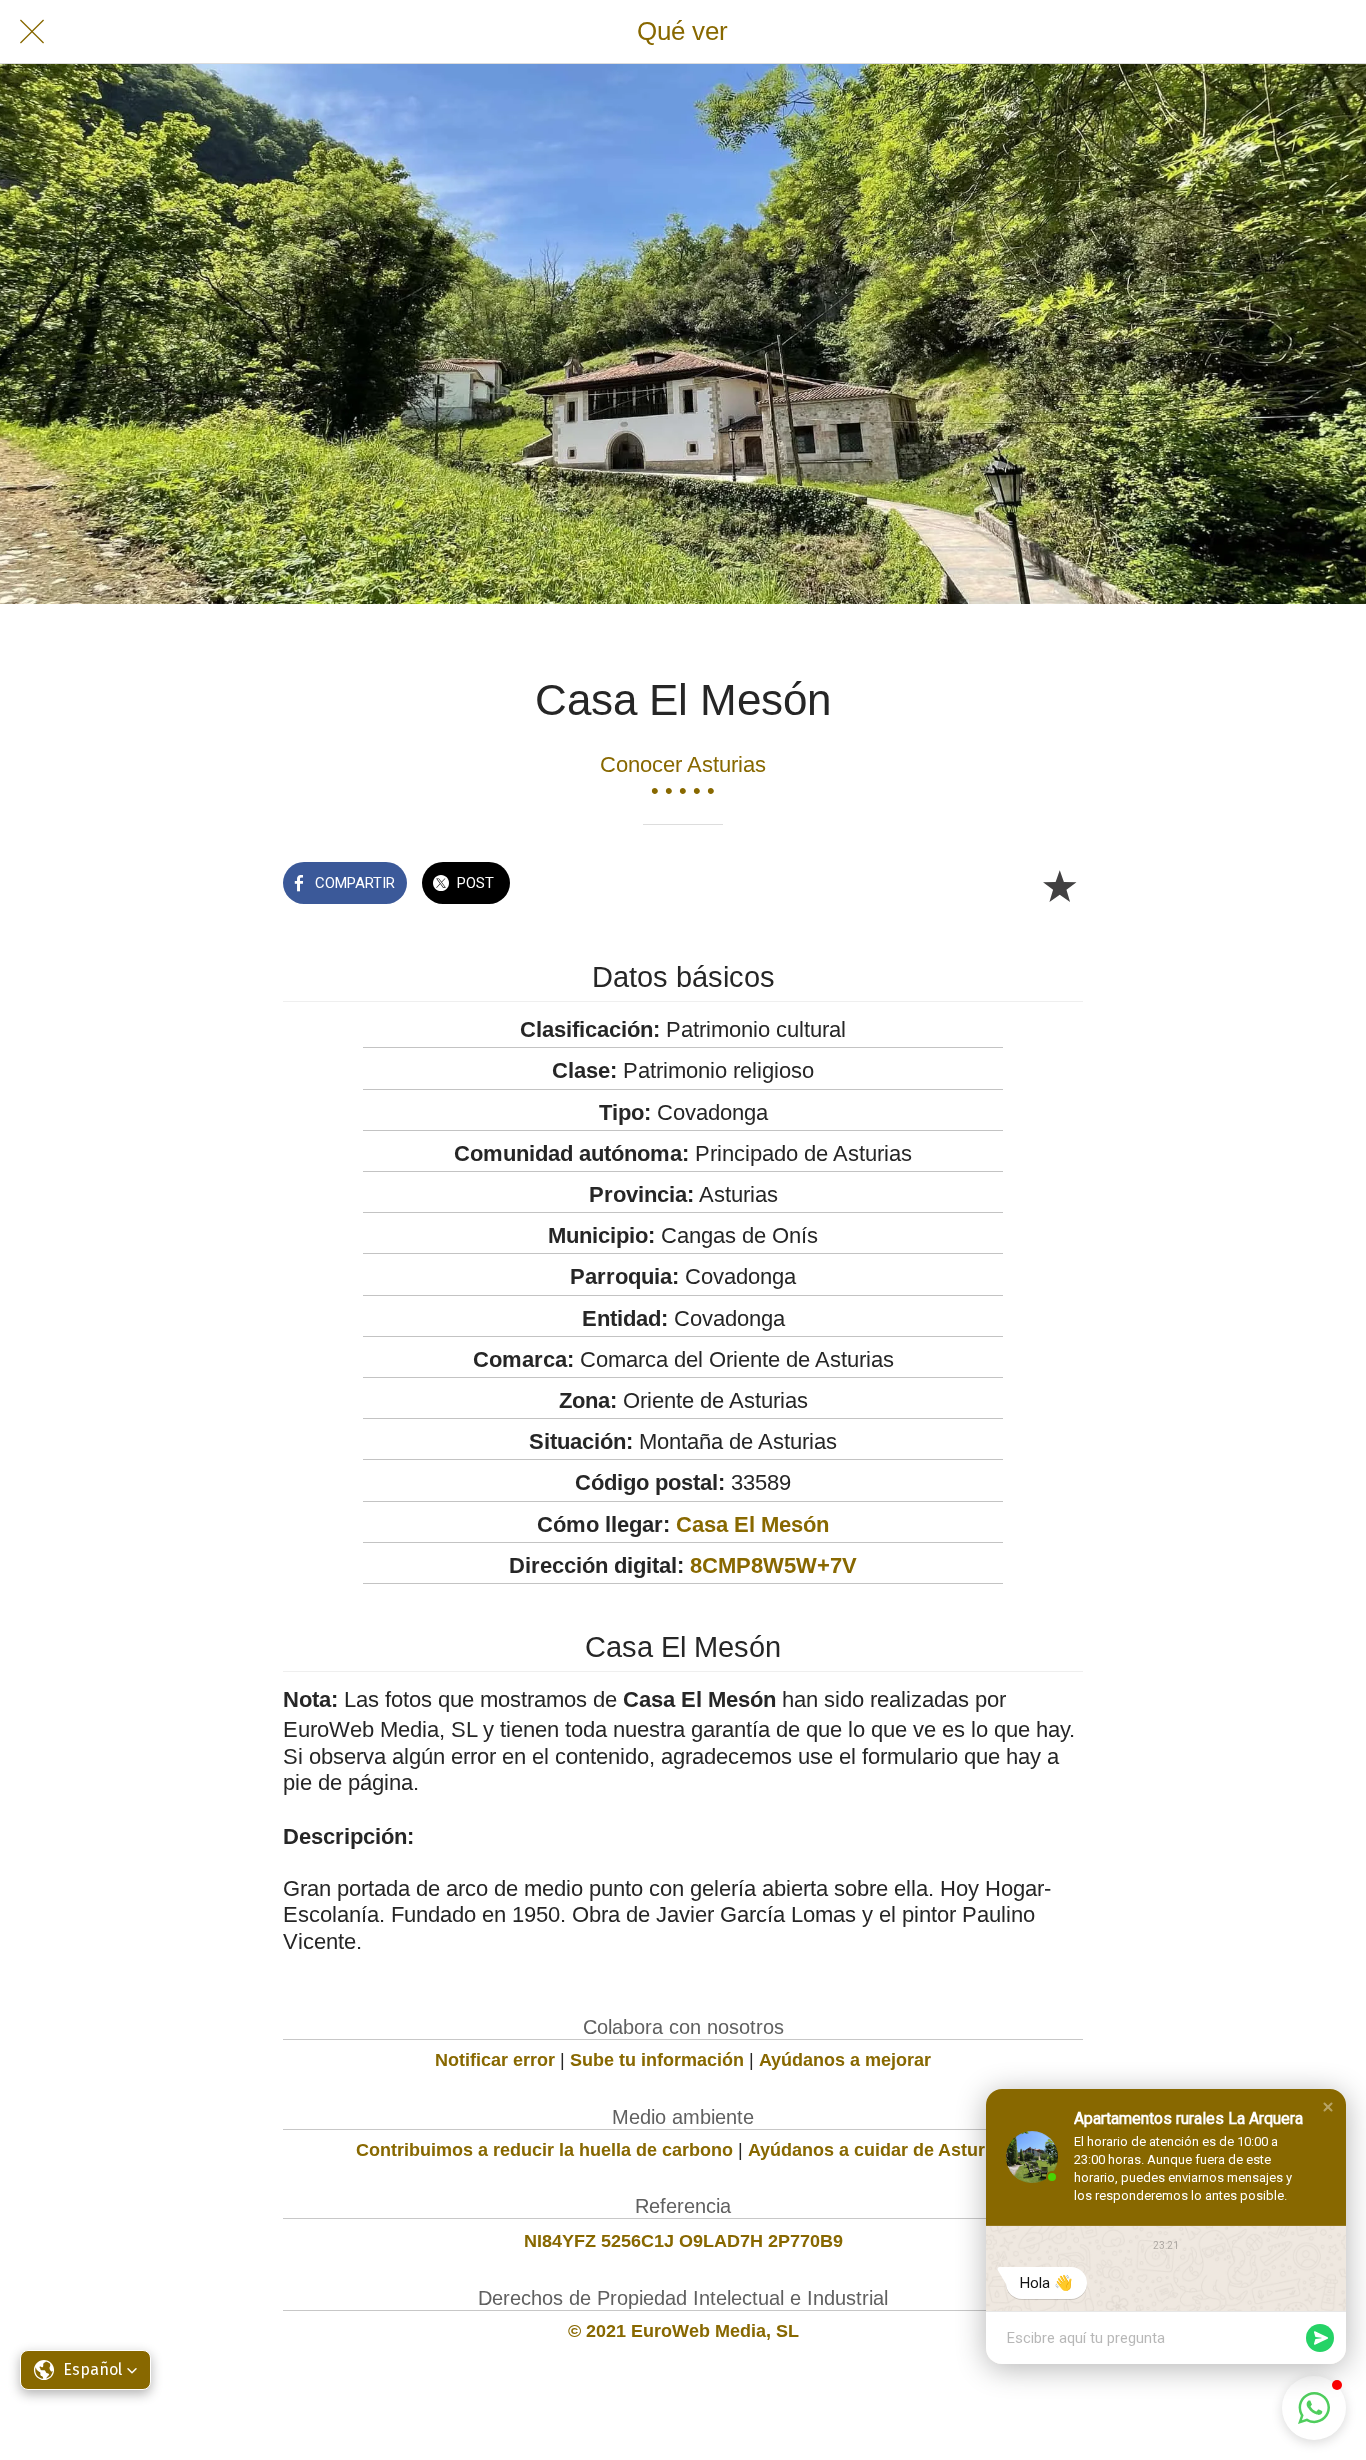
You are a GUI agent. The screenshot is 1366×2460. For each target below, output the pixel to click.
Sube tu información (657, 2060)
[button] (1328, 2107)
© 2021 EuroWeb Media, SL (683, 2331)
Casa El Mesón (752, 1524)
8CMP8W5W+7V (773, 1565)
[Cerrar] (32, 32)
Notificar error (495, 2060)
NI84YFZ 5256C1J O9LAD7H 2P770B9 (683, 2241)
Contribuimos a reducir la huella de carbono (544, 2150)
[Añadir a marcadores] (1059, 885)
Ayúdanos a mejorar (845, 2060)
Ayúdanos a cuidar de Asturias (879, 2150)
